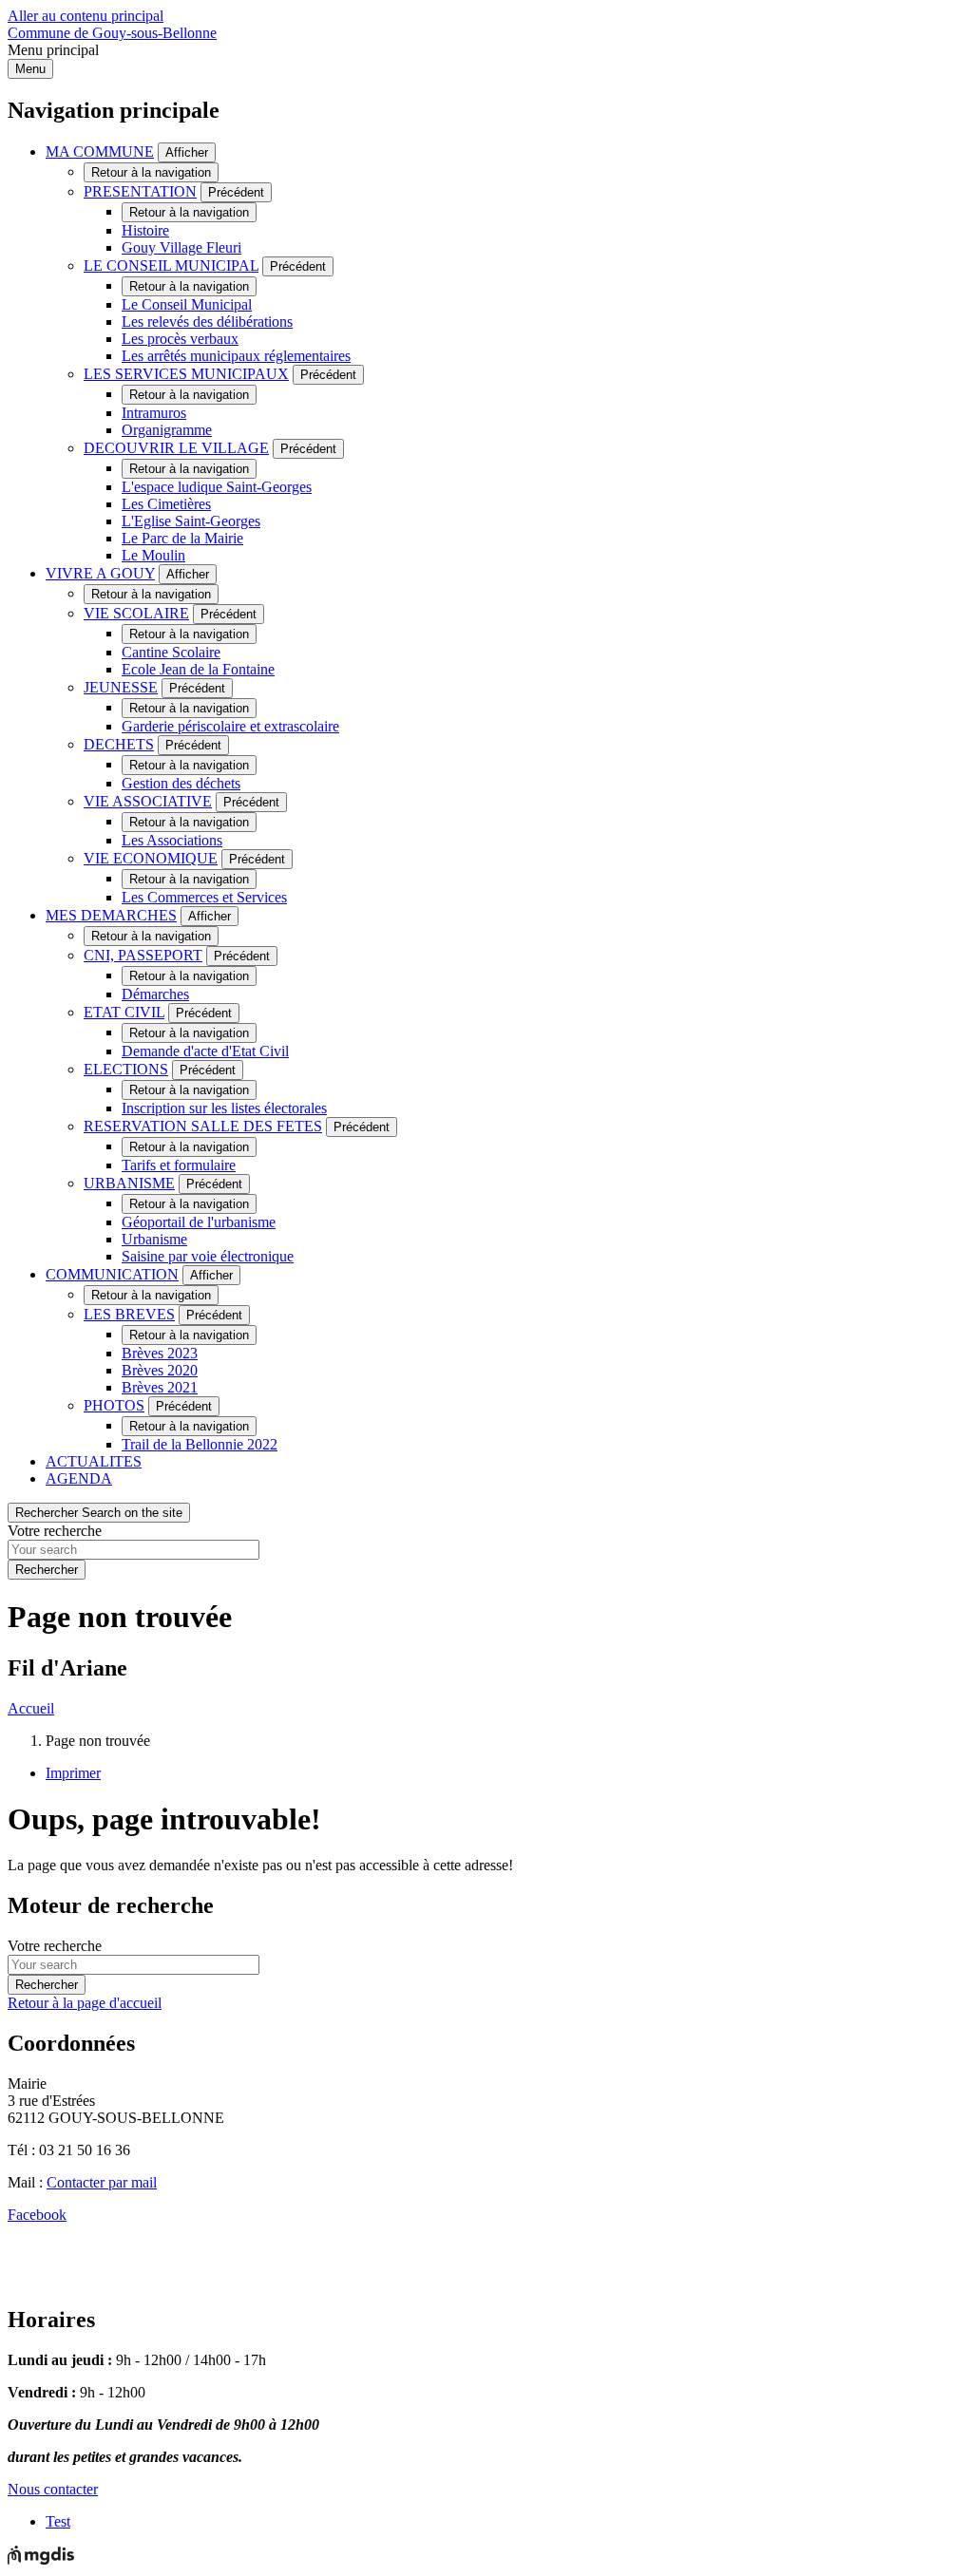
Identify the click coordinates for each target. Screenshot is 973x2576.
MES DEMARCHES (111, 915)
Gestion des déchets (181, 783)
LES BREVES (129, 1314)
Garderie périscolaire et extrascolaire (230, 726)
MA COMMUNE (100, 152)
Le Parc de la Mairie (182, 538)
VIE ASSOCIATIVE (148, 801)
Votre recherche (55, 1531)
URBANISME (129, 1183)
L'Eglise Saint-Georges (191, 521)
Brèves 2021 (160, 1387)
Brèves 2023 (160, 1353)
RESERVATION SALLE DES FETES (203, 1126)
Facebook (37, 2215)
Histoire (145, 230)
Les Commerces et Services (204, 897)
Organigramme (167, 430)
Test (58, 2521)
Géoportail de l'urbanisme (199, 1222)
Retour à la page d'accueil (85, 2003)
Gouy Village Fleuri (181, 247)
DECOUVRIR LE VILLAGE (176, 448)
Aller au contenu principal (86, 16)
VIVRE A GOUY (100, 573)
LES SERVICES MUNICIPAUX (186, 374)
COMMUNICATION (112, 1274)
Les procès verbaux (180, 339)
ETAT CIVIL (124, 1012)
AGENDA (79, 1478)
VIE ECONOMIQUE (151, 858)
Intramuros (154, 413)
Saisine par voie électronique (208, 1256)
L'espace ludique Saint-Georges (217, 487)
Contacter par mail (102, 2182)
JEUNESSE (121, 687)
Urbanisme (154, 1239)
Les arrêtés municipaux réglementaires (236, 356)
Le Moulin (153, 555)
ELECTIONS (126, 1069)
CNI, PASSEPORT (143, 955)
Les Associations (172, 840)
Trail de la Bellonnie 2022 (200, 1444)
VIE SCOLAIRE (136, 613)
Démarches (155, 994)
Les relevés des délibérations (207, 322)
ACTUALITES (94, 1461)
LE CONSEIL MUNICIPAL (171, 265)
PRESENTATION (140, 191)
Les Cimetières (166, 504)
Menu (30, 69)
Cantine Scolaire (171, 652)
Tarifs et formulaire (179, 1165)
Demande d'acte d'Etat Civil (205, 1051)
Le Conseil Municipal (187, 304)
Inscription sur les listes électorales (224, 1108)
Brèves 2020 (160, 1370)
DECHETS (119, 744)
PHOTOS (114, 1405)
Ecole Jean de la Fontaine (198, 669)
